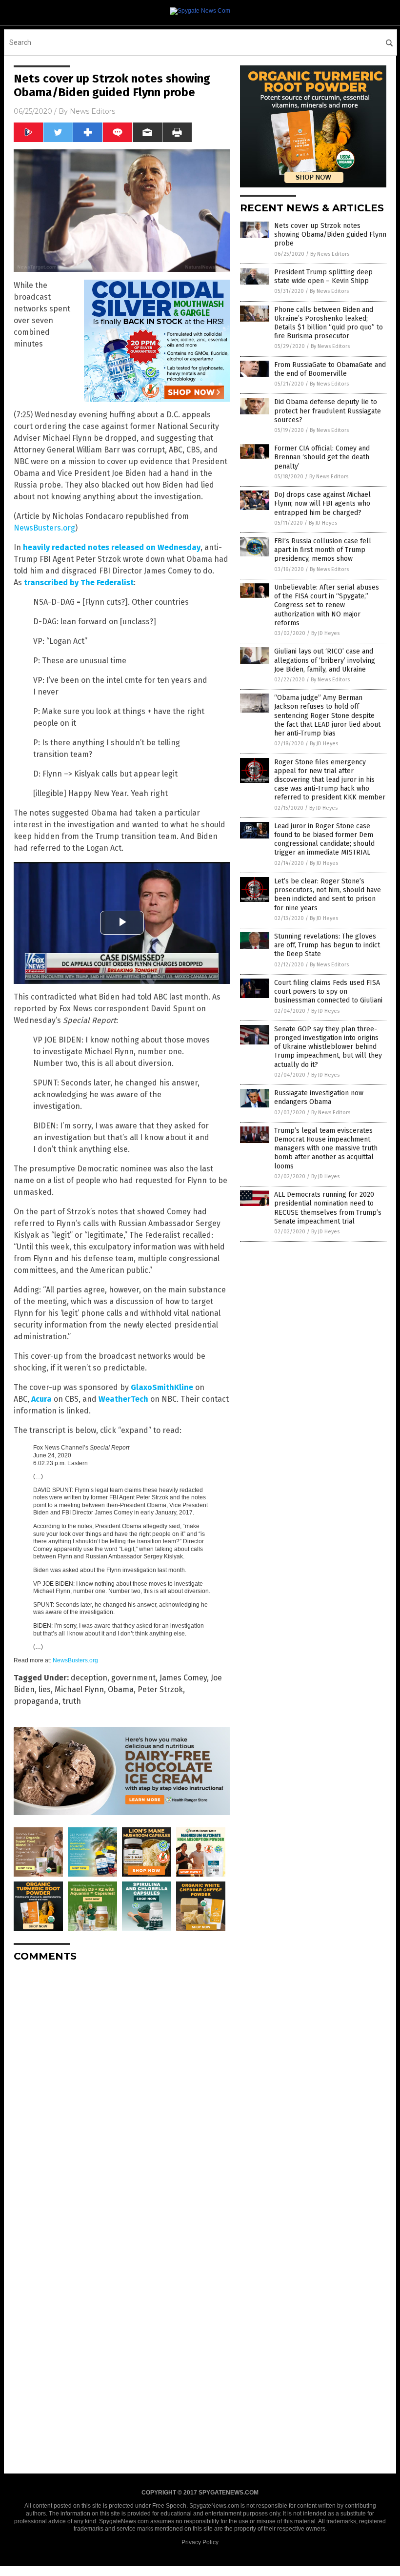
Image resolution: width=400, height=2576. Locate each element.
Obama (121, 1689)
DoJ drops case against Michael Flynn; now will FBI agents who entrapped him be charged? (322, 503)
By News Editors (330, 254)
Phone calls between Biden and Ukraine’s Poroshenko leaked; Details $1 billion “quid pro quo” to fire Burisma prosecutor (329, 323)
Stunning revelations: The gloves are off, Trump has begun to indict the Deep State (327, 945)
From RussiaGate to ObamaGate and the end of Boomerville (330, 369)
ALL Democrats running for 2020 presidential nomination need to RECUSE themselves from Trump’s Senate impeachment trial (328, 1208)
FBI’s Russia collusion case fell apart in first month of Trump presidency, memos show (323, 550)
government (133, 1678)
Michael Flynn (79, 1689)
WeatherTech (123, 1399)
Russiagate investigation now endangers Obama (319, 1097)
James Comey (183, 1678)
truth (72, 1701)
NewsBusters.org (44, 528)
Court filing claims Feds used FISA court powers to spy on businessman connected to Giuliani (328, 992)
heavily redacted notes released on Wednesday (112, 547)
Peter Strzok (160, 1689)
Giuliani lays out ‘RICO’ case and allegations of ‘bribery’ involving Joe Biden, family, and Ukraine (325, 660)
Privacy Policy (200, 2542)
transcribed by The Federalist (79, 583)
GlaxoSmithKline (162, 1387)
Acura (41, 1399)
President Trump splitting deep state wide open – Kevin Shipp (323, 276)
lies (45, 1689)
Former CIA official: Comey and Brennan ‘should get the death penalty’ (322, 457)
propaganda (36, 1701)
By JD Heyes (323, 523)
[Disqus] (122, 2092)
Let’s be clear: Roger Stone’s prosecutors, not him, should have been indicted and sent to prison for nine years (328, 895)
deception (89, 1678)
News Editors (92, 111)
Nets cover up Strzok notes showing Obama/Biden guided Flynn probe (330, 235)
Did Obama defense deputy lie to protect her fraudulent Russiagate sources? (328, 411)
